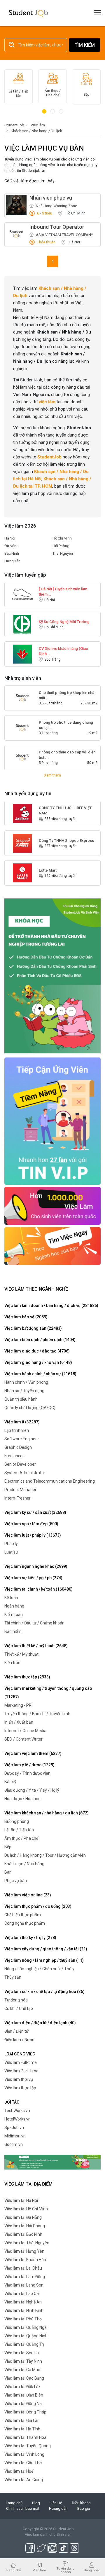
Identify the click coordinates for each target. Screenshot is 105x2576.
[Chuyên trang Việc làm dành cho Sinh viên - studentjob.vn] (28, 13)
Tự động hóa (16, 2000)
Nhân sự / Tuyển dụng (24, 1391)
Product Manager (20, 1490)
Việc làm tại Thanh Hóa (25, 2437)
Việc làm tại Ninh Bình (24, 2310)
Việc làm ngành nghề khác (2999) (36, 1566)
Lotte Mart (48, 870)
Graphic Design (18, 1447)
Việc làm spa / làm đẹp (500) (31, 1524)
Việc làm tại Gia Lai (21, 2420)
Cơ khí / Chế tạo (19, 2008)
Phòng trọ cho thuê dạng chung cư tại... (66, 725)
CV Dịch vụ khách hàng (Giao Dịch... (63, 651)
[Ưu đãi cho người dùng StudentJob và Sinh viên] (52, 1121)
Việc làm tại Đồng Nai (23, 2404)
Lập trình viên (17, 1430)
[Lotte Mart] (22, 873)
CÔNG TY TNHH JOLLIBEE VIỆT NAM (65, 810)
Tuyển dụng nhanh (66, 2570)
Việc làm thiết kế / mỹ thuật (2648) (36, 1646)
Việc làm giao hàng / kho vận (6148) (38, 1362)
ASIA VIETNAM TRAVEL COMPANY (64, 235)
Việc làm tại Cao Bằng (24, 2378)
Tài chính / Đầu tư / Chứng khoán (34, 1623)
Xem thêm (52, 775)
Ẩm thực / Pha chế (21, 1838)
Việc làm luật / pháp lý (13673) (33, 1535)
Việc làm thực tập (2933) (27, 1677)
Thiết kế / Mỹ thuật (21, 1654)
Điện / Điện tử (16, 2031)
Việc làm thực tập (20, 2088)
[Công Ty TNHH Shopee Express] (22, 843)
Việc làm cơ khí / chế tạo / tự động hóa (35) (44, 1992)
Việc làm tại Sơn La (22, 2353)
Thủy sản (13, 1977)
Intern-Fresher (17, 1498)
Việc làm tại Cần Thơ (23, 2463)
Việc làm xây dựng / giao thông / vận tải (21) (46, 1949)
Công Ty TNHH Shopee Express (66, 841)
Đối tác (12, 2102)
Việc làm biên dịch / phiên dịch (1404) (40, 1340)
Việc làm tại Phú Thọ (23, 2319)
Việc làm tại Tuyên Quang (28, 2446)
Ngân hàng (14, 1606)
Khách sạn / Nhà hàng (24, 1864)
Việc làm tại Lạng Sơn (24, 2285)
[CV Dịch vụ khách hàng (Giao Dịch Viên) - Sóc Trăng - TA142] (22, 654)
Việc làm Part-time (21, 2071)
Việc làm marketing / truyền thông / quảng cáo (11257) (48, 1693)
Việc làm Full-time (21, 2062)
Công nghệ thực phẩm (25, 1923)
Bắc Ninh (12, 553)
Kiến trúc (12, 1663)
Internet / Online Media (25, 1731)
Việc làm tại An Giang (24, 2480)
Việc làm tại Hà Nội (21, 2200)
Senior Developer (20, 1464)
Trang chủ (14, 2503)
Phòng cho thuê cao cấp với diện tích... (67, 755)
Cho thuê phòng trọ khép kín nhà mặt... (66, 695)
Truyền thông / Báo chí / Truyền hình (37, 1714)
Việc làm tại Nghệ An (23, 2302)
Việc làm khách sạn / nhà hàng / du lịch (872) (47, 1813)
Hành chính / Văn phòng (26, 1382)
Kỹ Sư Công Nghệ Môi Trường (64, 622)
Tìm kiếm (85, 45)
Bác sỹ (10, 1782)
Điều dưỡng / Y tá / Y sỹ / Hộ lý (32, 1790)
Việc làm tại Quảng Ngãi (26, 2327)
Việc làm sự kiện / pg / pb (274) (33, 1578)
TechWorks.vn (17, 2111)
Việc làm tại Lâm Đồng (25, 2277)
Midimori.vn (15, 2136)
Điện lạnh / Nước (19, 2040)
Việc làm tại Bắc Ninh (23, 2234)
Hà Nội (10, 538)
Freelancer (14, 1456)
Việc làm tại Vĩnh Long (24, 2454)
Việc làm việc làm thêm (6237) (33, 1753)
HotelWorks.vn (17, 2119)
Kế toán (11, 1598)
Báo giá (84, 2508)
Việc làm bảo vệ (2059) (26, 1317)
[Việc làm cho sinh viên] (52, 1205)
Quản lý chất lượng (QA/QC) (30, 1408)
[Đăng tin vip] (52, 976)
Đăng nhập (92, 2570)
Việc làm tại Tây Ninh (23, 2361)
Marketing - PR (18, 1705)
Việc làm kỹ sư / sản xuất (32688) (35, 1512)
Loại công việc (20, 2054)
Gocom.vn (14, 2144)
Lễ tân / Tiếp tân (19, 1830)
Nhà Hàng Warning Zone (56, 206)
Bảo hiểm (13, 1631)
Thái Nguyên (63, 553)
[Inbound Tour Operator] (16, 234)
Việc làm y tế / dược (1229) (29, 1765)
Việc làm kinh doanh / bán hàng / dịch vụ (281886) (51, 1306)
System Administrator (25, 1473)
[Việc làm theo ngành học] (52, 1246)
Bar (8, 1872)
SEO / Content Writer (23, 1739)
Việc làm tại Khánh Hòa (25, 2260)
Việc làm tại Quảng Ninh (26, 2336)
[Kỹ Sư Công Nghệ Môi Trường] (22, 624)
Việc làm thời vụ (19, 2079)
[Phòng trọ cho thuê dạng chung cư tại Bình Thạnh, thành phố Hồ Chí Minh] (22, 728)
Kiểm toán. (14, 1615)
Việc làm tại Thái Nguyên (27, 2243)
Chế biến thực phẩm (23, 1915)
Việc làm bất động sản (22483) (33, 1328)
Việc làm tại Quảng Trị (24, 2344)
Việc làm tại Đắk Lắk (22, 2387)
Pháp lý (11, 1544)
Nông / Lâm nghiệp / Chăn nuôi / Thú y (39, 1969)
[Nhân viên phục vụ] (16, 205)
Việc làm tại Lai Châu (23, 2268)
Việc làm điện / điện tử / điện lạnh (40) (40, 2023)
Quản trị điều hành (21, 1399)
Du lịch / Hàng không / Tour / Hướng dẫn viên (45, 1855)
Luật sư (11, 1552)
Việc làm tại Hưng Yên (24, 2251)
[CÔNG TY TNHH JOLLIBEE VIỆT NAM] (22, 813)
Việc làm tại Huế (19, 2471)
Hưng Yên (12, 561)
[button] (44, 111)
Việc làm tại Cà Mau (22, 2370)
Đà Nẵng (12, 546)
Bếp (8, 1847)
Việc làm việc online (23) (28, 1895)
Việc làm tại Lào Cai (22, 2294)
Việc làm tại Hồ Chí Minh (26, 2209)
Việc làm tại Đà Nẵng (23, 2217)
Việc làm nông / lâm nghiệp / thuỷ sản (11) (44, 1960)
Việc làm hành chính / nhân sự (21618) (40, 1374)
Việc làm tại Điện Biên (24, 2395)
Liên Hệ (56, 2503)
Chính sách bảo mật (23, 2508)
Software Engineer (22, 1439)
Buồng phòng (17, 1821)
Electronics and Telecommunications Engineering (50, 1481)
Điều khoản (81, 2503)
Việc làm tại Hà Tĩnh (22, 2429)
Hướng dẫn (58, 2508)
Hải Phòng (61, 546)
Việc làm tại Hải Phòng (25, 2226)
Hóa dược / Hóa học (22, 1799)
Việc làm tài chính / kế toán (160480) (38, 1589)
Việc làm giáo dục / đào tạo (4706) (37, 1351)
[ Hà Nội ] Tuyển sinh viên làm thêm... (63, 592)
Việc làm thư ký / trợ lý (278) (30, 1938)
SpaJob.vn (14, 2128)
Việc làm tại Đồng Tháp (25, 2412)
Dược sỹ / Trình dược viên (27, 1773)
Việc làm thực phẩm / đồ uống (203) (38, 1906)
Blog (36, 2503)
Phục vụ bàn (16, 1881)
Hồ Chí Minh (62, 538)
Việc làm (39, 2570)
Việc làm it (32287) (22, 1422)
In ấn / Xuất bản (19, 1722)
